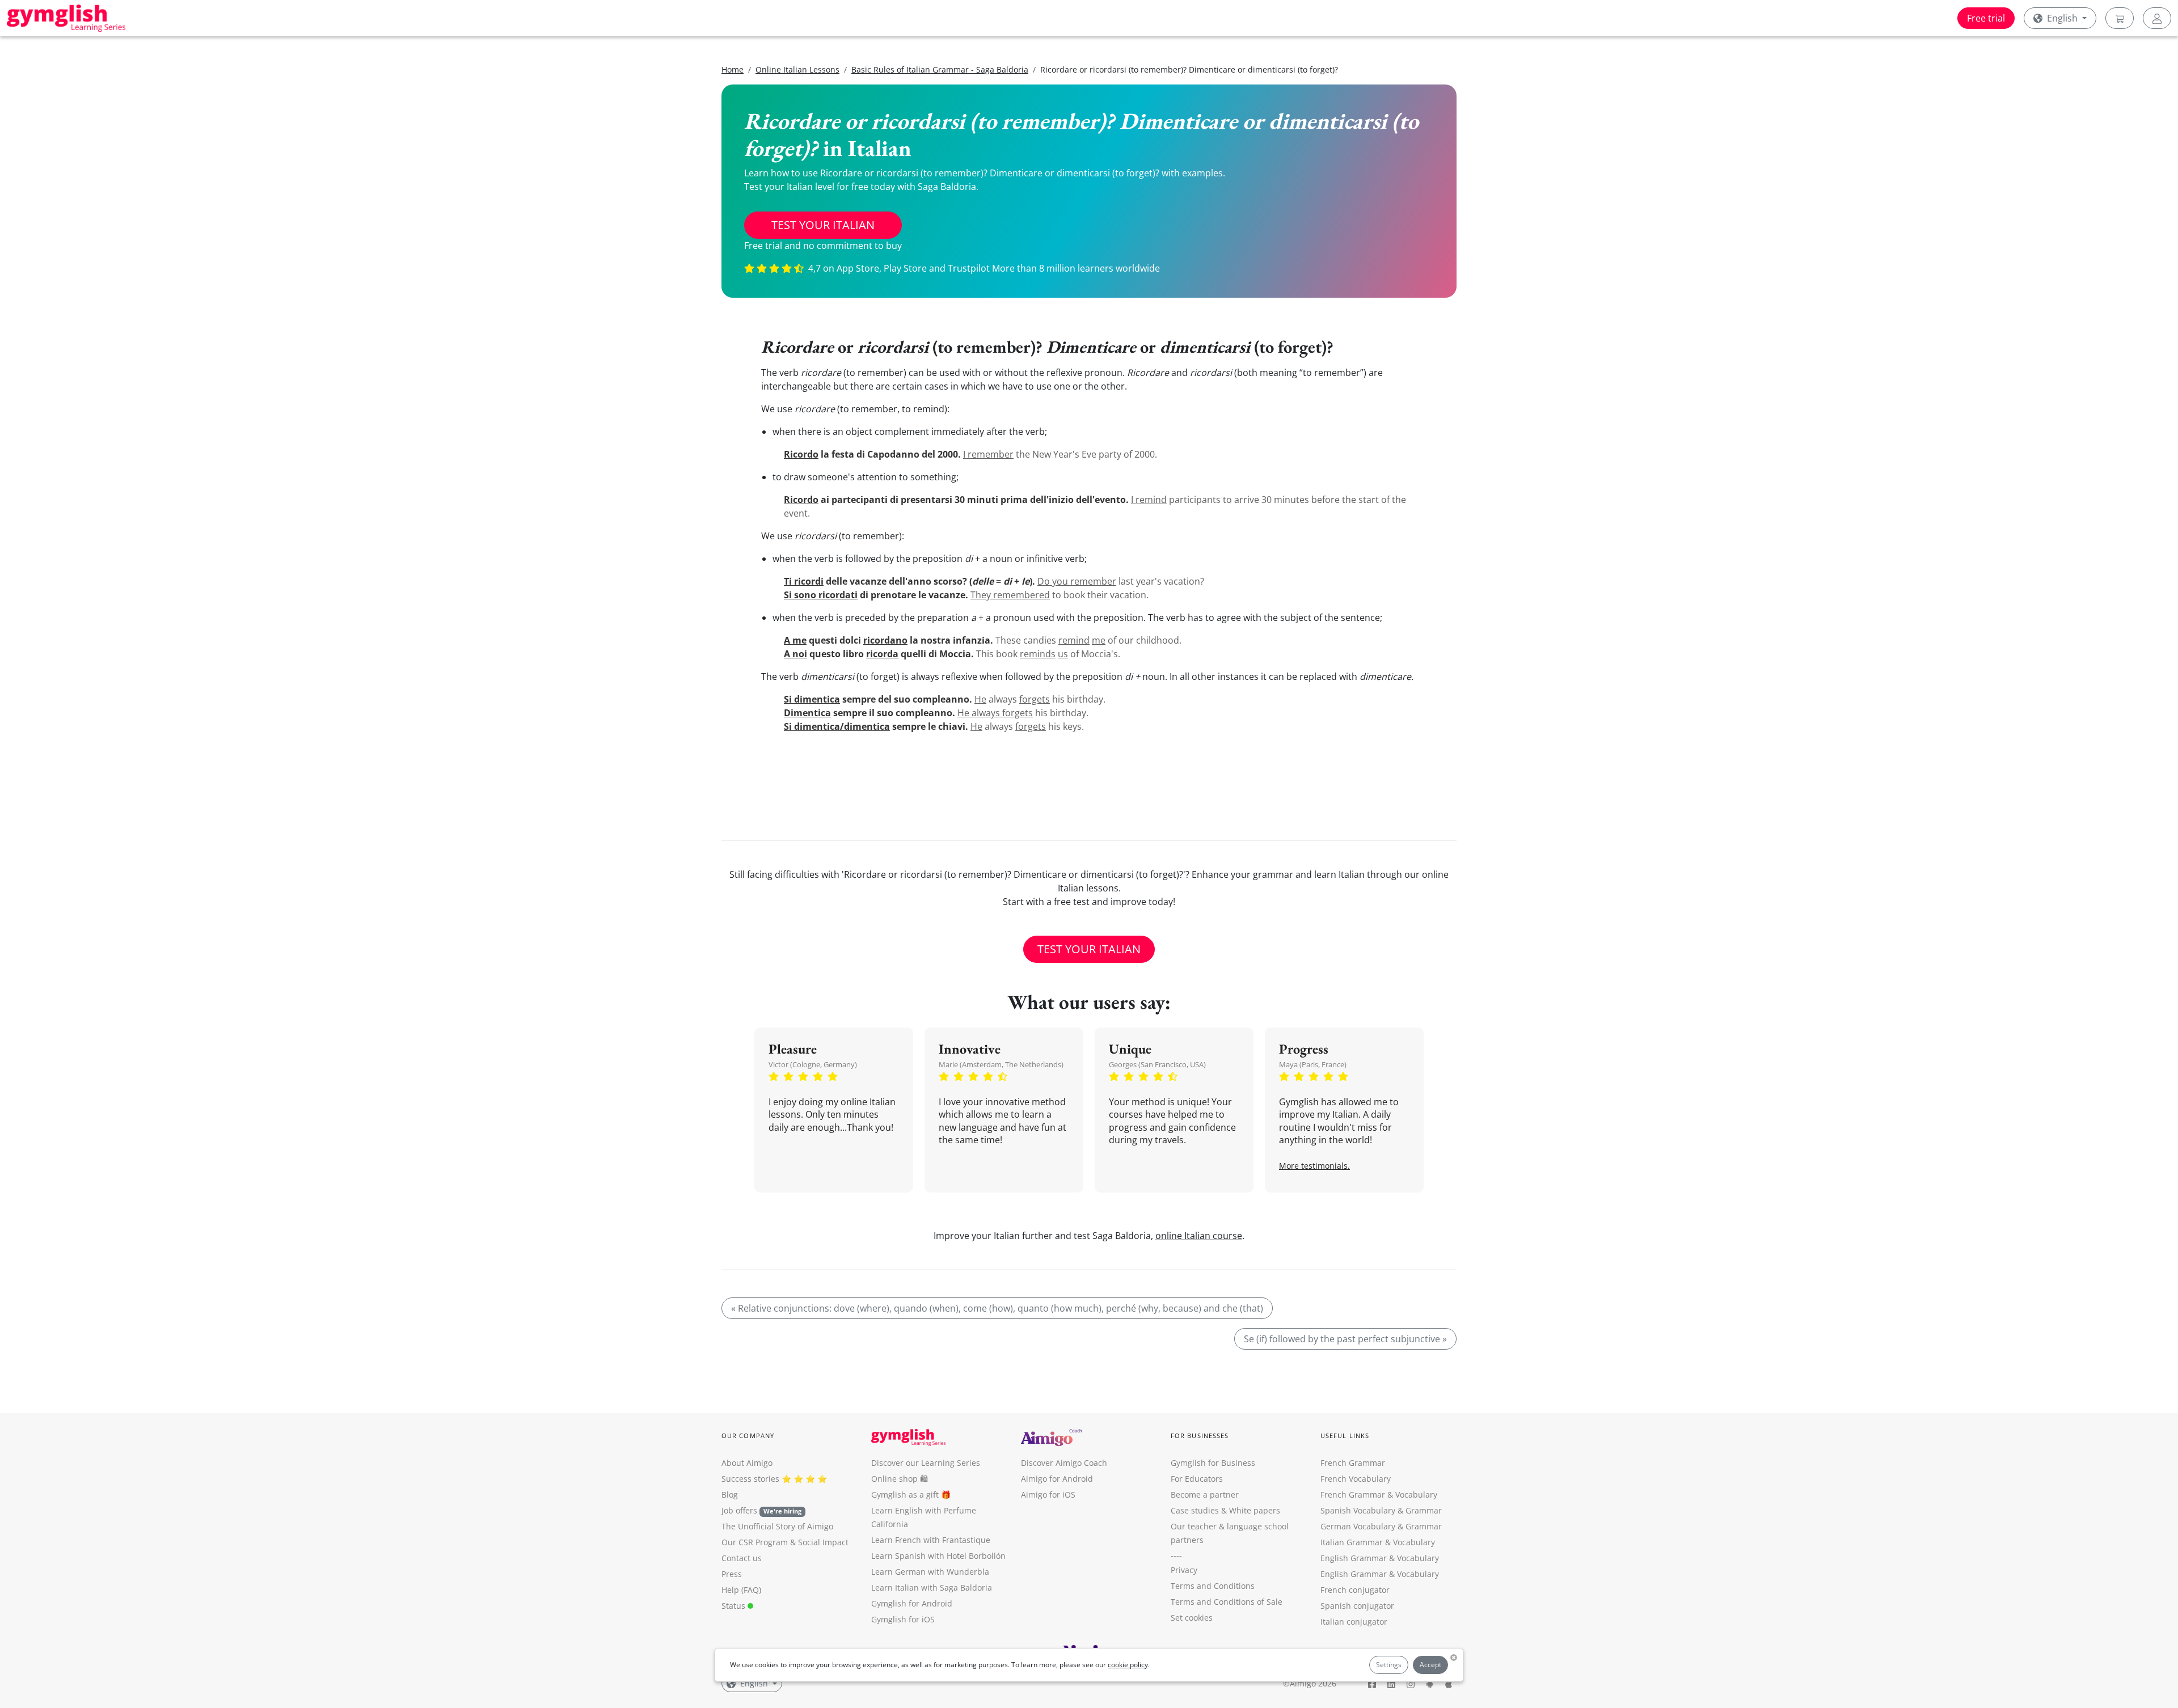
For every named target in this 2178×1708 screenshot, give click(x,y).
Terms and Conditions (1213, 1586)
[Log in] (2157, 18)
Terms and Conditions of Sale (1227, 1602)
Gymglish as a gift (905, 1495)
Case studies (1195, 1510)
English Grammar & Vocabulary (1380, 1574)
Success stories (750, 1479)
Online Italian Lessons (797, 69)
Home (733, 69)
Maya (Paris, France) (1313, 1064)
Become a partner (1205, 1495)
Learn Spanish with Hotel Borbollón (938, 1556)
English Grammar (1354, 1558)
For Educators (1197, 1479)
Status (735, 1606)
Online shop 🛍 (900, 1479)
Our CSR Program (755, 1542)
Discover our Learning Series (926, 1463)
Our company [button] (748, 1436)
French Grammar (1353, 1463)
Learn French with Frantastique (931, 1540)
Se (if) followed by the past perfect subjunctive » (1345, 1339)
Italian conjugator (1354, 1622)
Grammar (1424, 1510)
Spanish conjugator (1357, 1606)
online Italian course (1199, 1236)
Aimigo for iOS (1048, 1495)
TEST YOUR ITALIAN (823, 225)
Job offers (761, 1510)
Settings (1389, 1665)
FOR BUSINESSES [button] (1200, 1436)
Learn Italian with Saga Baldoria (932, 1587)
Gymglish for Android (912, 1603)
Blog (730, 1495)
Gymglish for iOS (903, 1619)
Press (732, 1574)
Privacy (1184, 1570)
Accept (1430, 1665)
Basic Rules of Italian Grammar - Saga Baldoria (940, 69)
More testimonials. (1314, 1166)
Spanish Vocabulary (1358, 1510)
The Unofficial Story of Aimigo (777, 1526)
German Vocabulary (1358, 1526)
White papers (1255, 1510)
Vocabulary (1414, 1542)
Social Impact (823, 1542)
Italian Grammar (1352, 1542)
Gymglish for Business (1213, 1463)
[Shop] (2120, 18)
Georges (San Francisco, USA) (1157, 1064)
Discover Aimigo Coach (1064, 1463)
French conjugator (1355, 1590)
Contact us (742, 1558)
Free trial (1986, 18)
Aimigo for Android (1057, 1479)
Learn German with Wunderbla (930, 1572)
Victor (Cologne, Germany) (813, 1064)
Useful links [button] (1345, 1436)
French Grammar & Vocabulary (1379, 1495)
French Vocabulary (1356, 1479)
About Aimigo (747, 1463)
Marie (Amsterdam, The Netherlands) (1001, 1064)
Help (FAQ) (741, 1590)
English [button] (2062, 18)
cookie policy (1128, 1665)
